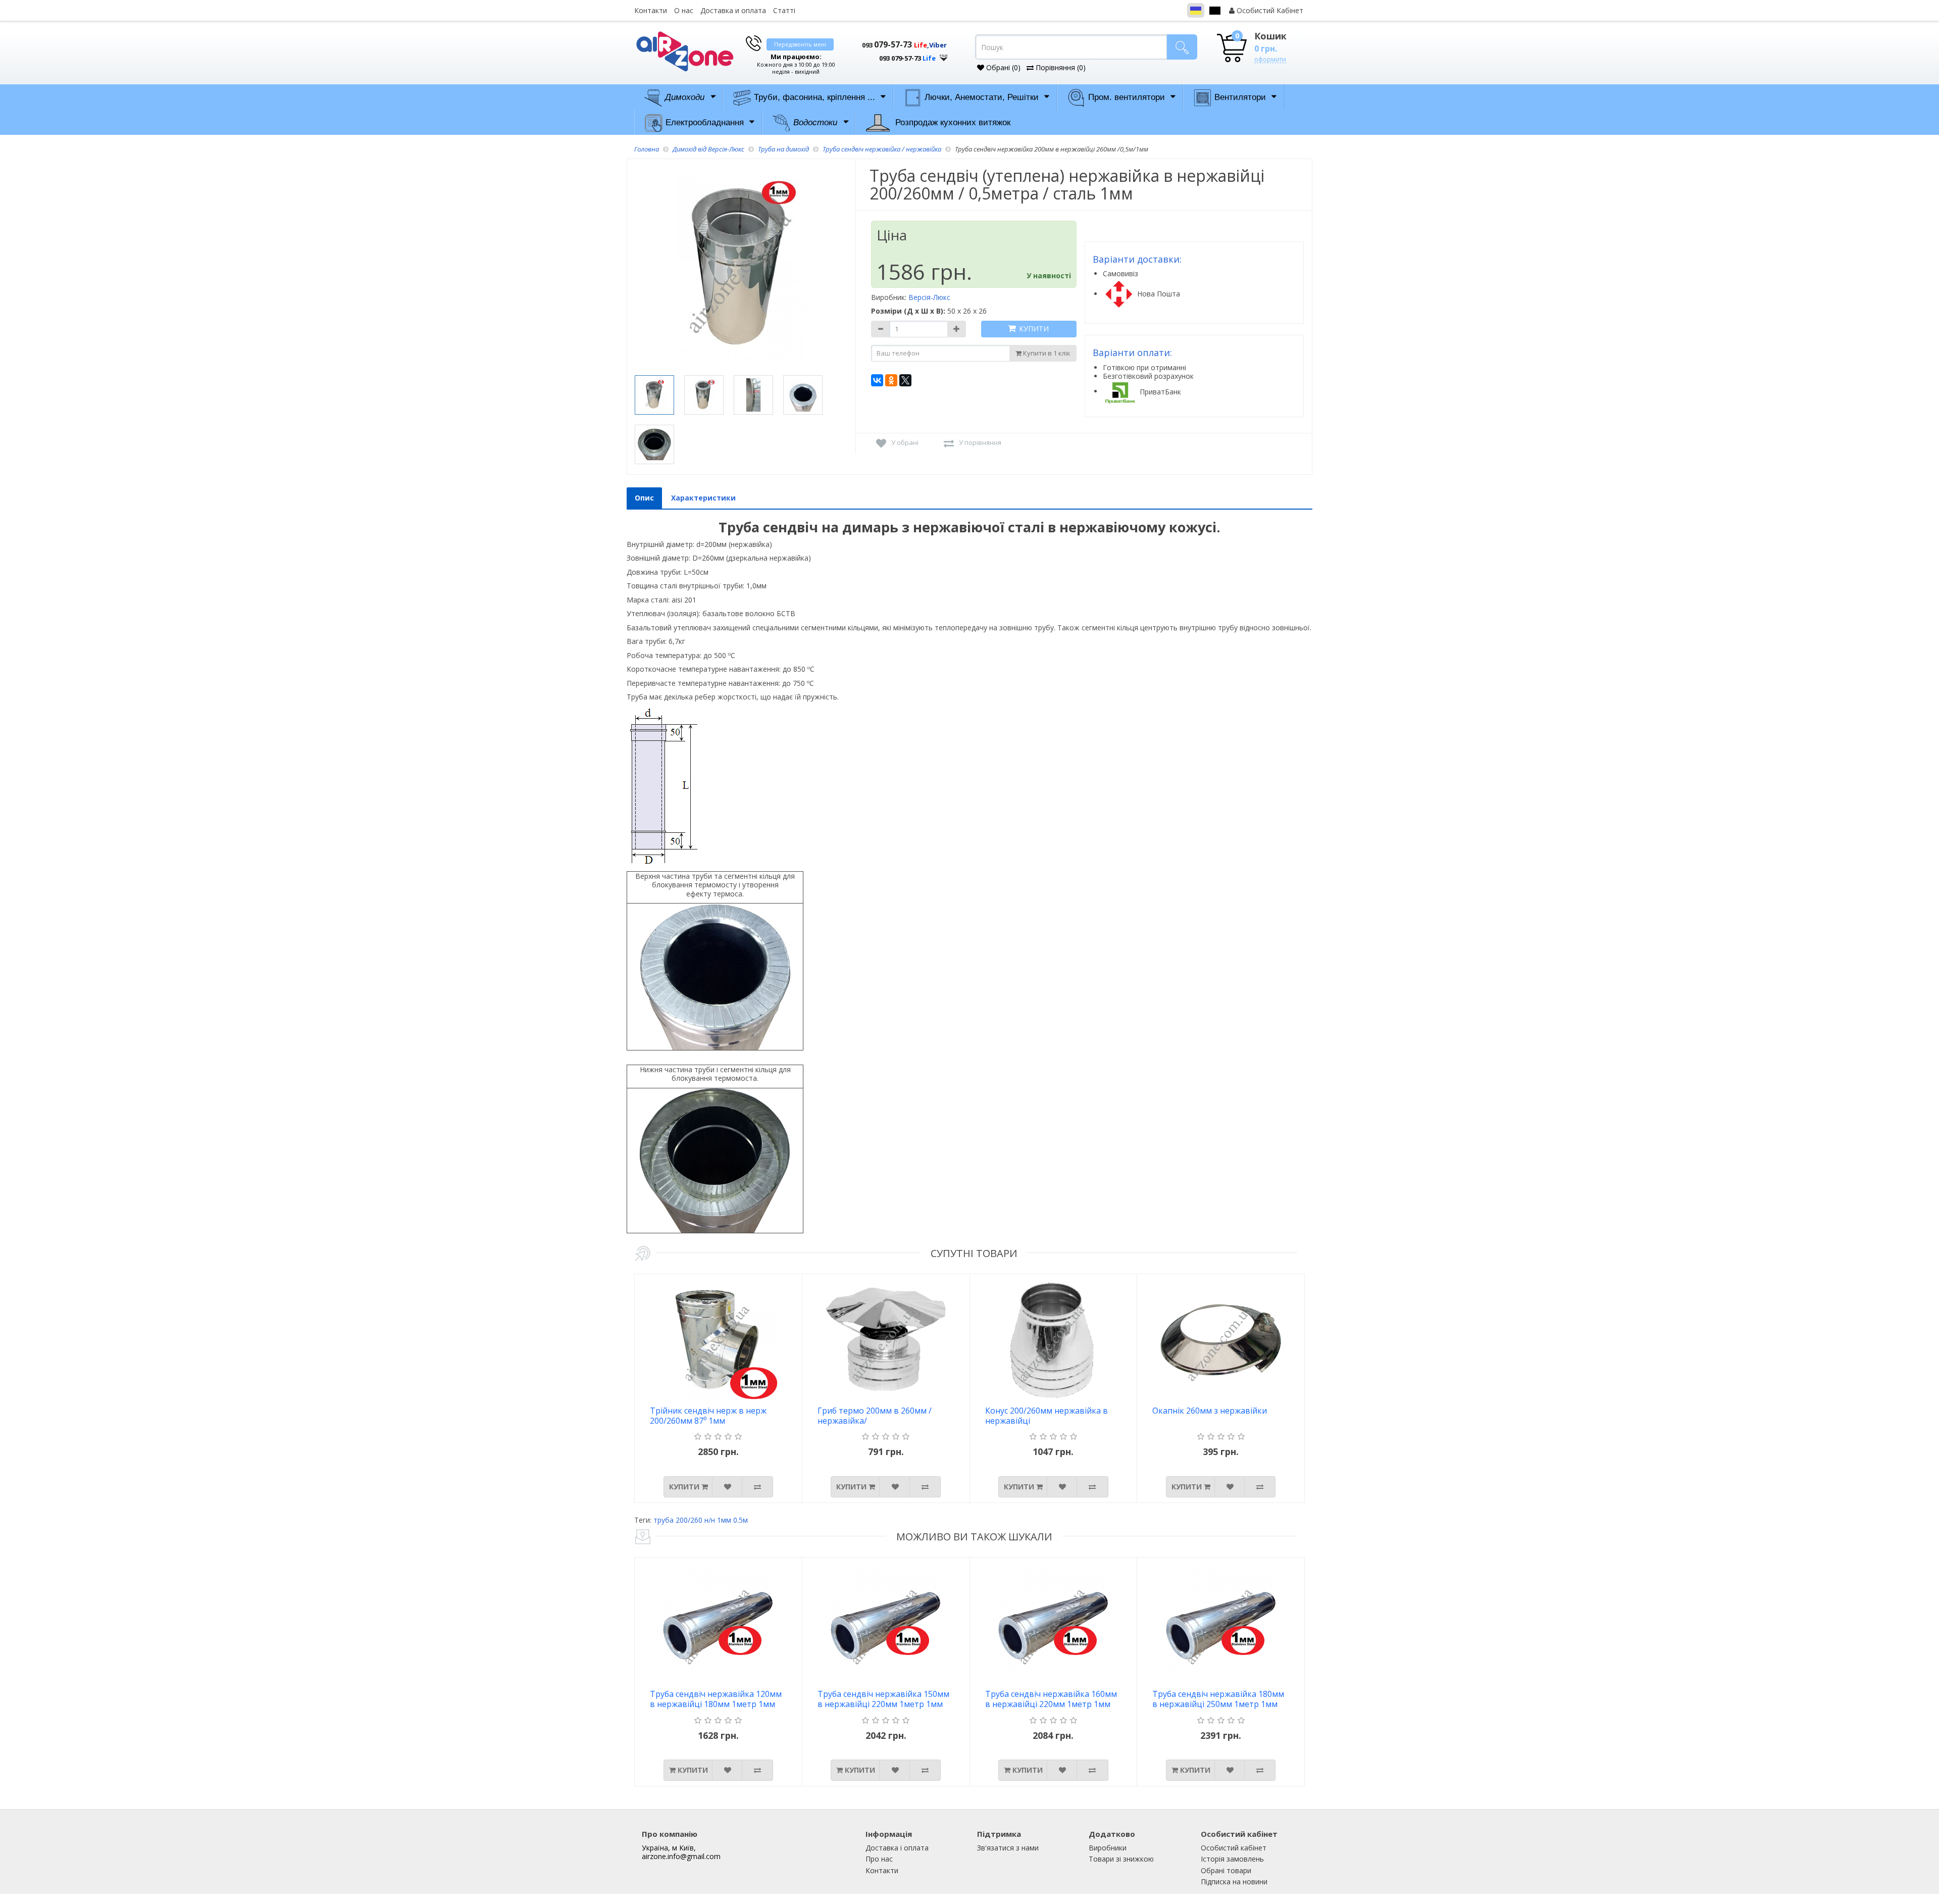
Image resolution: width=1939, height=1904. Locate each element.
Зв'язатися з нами (1008, 1848)
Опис (644, 498)
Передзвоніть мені (800, 44)
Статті (784, 10)
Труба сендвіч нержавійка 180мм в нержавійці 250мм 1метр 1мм (1218, 1699)
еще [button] (944, 55)
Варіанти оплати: (1132, 353)
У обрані (905, 442)
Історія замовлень (1232, 1859)
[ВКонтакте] (877, 380)
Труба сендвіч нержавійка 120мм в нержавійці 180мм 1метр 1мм (716, 1699)
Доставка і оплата (897, 1848)
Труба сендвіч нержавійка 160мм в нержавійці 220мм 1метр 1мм (1051, 1699)
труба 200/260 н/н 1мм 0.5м (701, 1520)
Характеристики (703, 498)
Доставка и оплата (733, 10)
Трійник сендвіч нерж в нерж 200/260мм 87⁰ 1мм (708, 1416)
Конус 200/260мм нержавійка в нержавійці (1047, 1416)
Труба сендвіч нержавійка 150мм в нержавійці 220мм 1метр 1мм (883, 1699)
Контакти (651, 10)
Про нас (879, 1859)
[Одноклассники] (891, 380)
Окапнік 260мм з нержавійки (1210, 1411)
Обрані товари (1226, 1870)
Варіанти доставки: (1137, 259)
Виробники (1108, 1848)
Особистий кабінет (1234, 1848)
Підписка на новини (1234, 1882)
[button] (899, 55)
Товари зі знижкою (1121, 1859)
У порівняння (980, 442)
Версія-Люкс (929, 297)
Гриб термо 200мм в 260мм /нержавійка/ (875, 1416)
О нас (684, 10)
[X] (905, 380)
